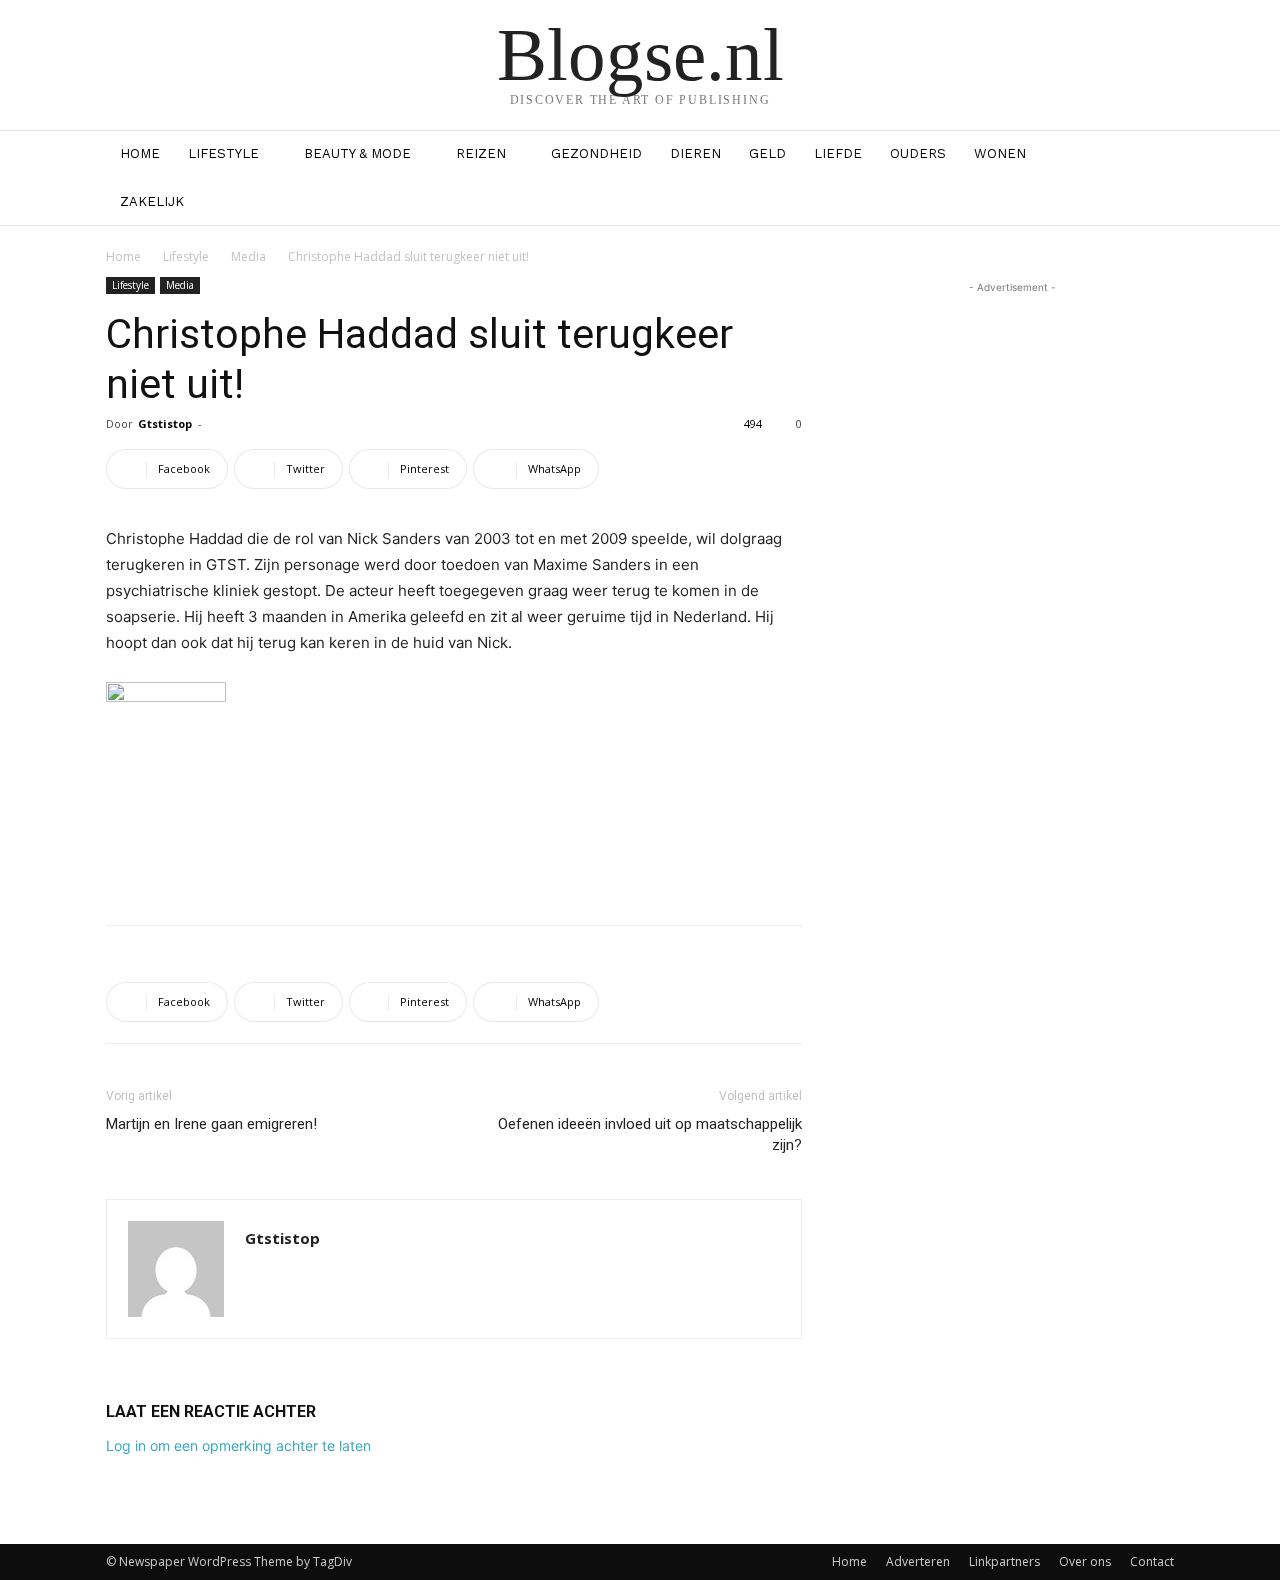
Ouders (918, 153)
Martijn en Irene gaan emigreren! (211, 1124)
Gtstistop (165, 423)
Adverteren (918, 1561)
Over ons (1085, 1561)
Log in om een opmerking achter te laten (238, 1445)
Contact (1152, 1561)
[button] (1150, 155)
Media (248, 256)
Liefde (838, 153)
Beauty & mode (357, 153)
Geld (767, 153)
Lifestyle (223, 153)
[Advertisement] (454, 858)
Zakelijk (152, 201)
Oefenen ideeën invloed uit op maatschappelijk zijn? (650, 1134)
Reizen (481, 153)
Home (140, 153)
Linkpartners (1004, 1561)
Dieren (695, 153)
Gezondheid (596, 153)
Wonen (1000, 153)
